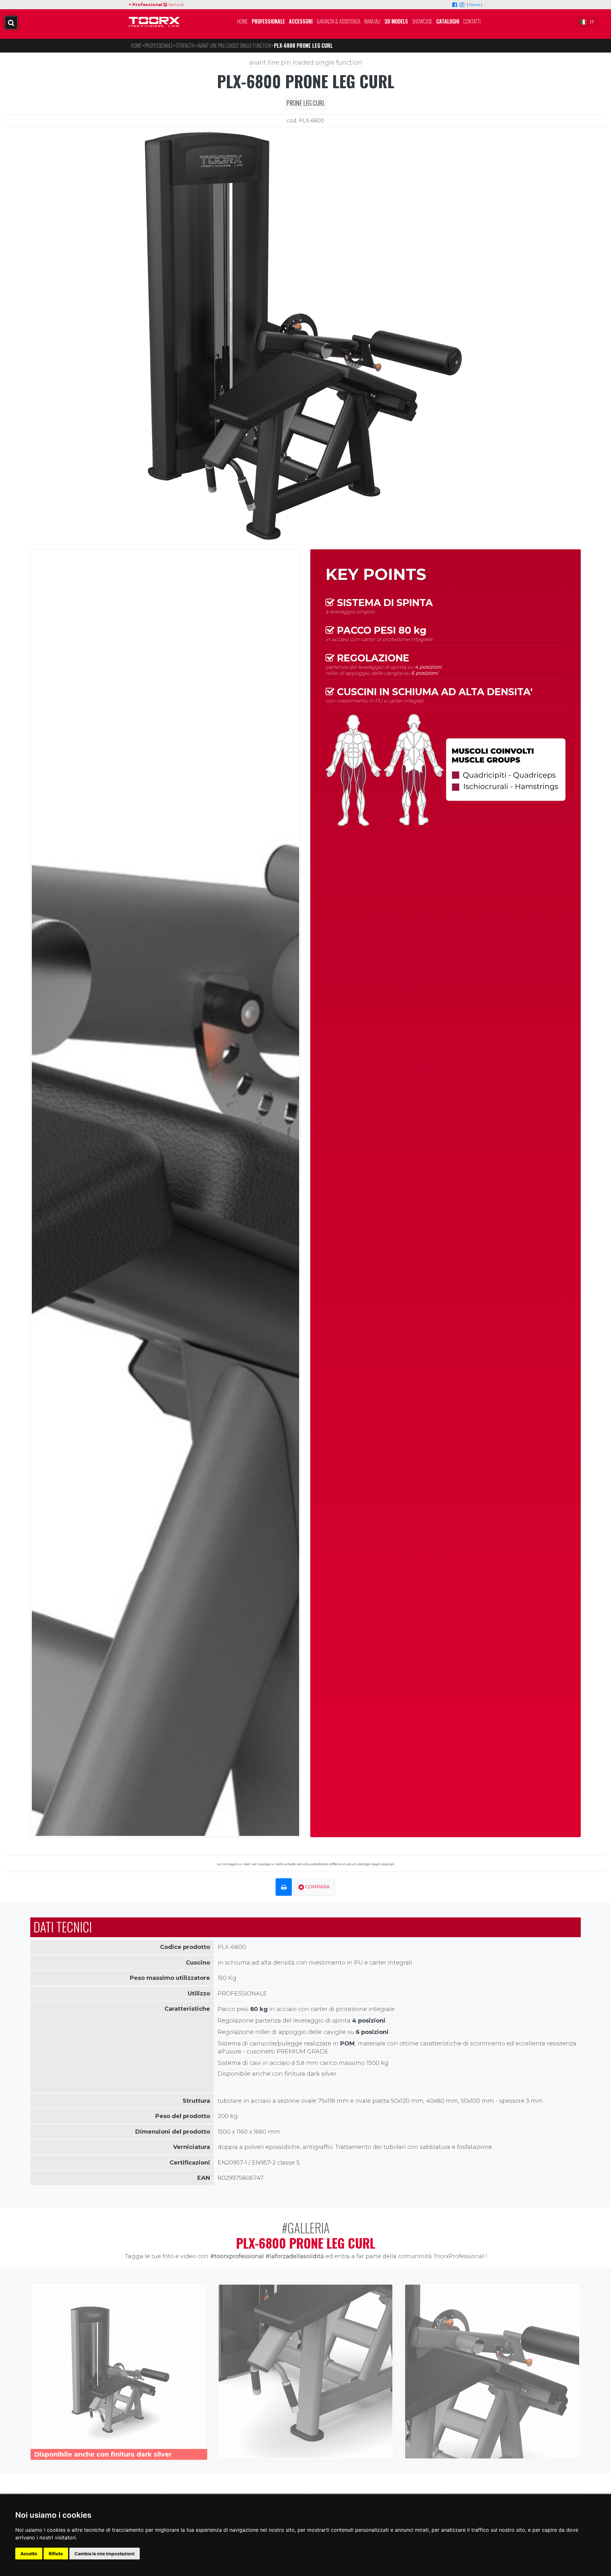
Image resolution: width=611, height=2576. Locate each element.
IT (592, 22)
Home (242, 21)
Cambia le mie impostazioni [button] (105, 2554)
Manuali (372, 21)
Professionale (268, 21)
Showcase (422, 21)
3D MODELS (396, 21)
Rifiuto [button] (56, 2554)
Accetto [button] (29, 2554)
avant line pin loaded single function (306, 62)
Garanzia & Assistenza (338, 21)
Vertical (175, 4)
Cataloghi (448, 21)
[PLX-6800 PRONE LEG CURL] (305, 335)
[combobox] (587, 22)
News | (475, 4)
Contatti (472, 21)
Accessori (301, 21)
